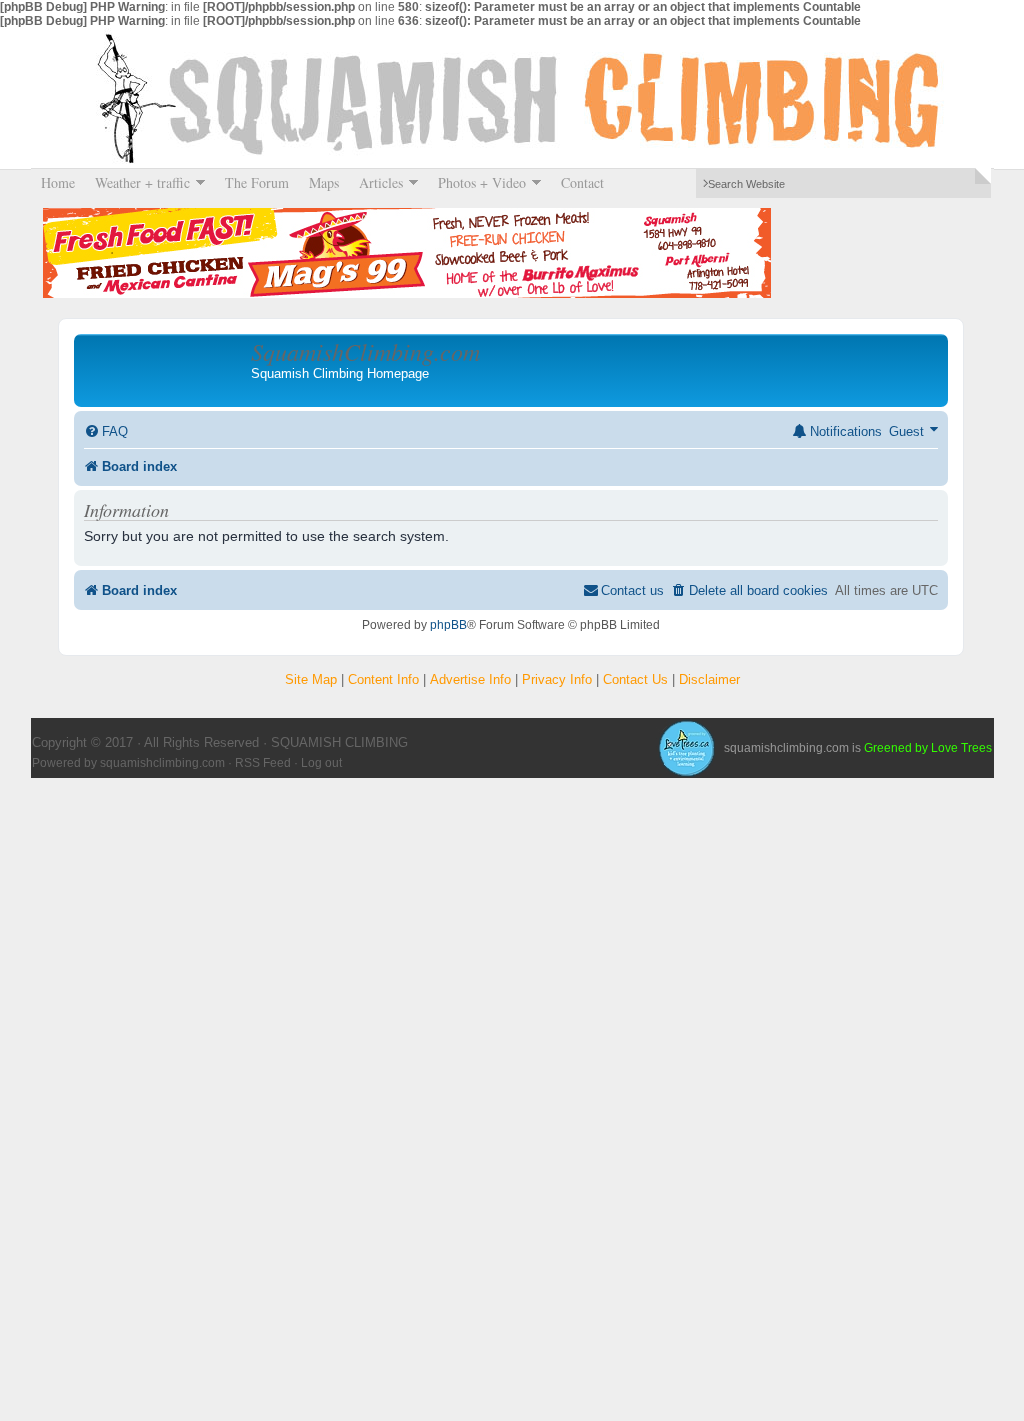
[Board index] (165, 370)
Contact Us (635, 679)
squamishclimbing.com (162, 763)
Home (58, 182)
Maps (324, 182)
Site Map (311, 679)
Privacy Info (557, 679)
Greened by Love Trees (928, 748)
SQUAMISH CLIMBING (512, 98)
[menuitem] (106, 431)
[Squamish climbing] (686, 748)
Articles (376, 182)
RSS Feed (263, 763)
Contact (582, 182)
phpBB (448, 625)
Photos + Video (477, 182)
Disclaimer (709, 679)
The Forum (257, 182)
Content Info (383, 679)
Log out (321, 763)
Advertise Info (470, 679)
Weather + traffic (137, 182)
